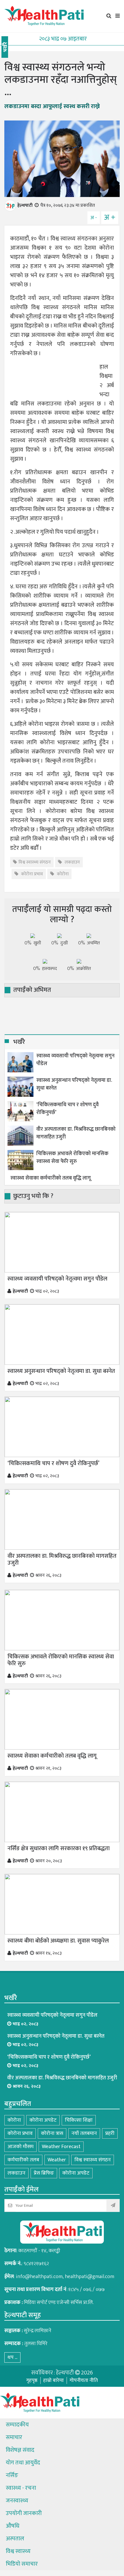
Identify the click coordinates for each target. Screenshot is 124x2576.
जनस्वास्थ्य (17, 2501)
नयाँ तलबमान (84, 2133)
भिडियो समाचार (22, 2564)
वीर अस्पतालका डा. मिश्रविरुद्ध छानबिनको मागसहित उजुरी (76, 1133)
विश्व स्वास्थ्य (18, 2551)
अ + (110, 218)
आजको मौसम (20, 2147)
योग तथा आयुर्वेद (23, 2463)
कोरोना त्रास (52, 2133)
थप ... (12, 2357)
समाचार (14, 2437)
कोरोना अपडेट (43, 2120)
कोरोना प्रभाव (31, 874)
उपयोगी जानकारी (24, 2513)
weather (57, 2160)
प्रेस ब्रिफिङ (44, 2173)
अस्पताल (15, 2539)
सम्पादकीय (17, 2425)
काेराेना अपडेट (76, 2173)
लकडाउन (72, 862)
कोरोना (62, 874)
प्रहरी (110, 2133)
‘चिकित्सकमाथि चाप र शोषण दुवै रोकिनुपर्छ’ (67, 1109)
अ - (94, 218)
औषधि (13, 2526)
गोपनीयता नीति (84, 2380)
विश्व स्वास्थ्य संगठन (35, 862)
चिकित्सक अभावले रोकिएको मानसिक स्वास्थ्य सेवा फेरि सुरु (72, 1158)
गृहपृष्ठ (32, 2380)
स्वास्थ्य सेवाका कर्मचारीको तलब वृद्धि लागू (51, 1178)
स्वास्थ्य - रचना (21, 2488)
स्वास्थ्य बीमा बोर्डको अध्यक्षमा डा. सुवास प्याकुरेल (58, 1941)
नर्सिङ (12, 2475)
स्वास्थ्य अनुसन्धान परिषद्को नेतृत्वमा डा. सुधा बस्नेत (74, 1084)
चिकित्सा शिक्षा (79, 2120)
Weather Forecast (61, 2147)
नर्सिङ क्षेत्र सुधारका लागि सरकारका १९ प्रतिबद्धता (59, 1848)
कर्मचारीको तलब (23, 2160)
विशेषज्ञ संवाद (20, 2450)
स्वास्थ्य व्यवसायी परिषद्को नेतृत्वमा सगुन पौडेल (75, 1060)
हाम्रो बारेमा (53, 2380)
